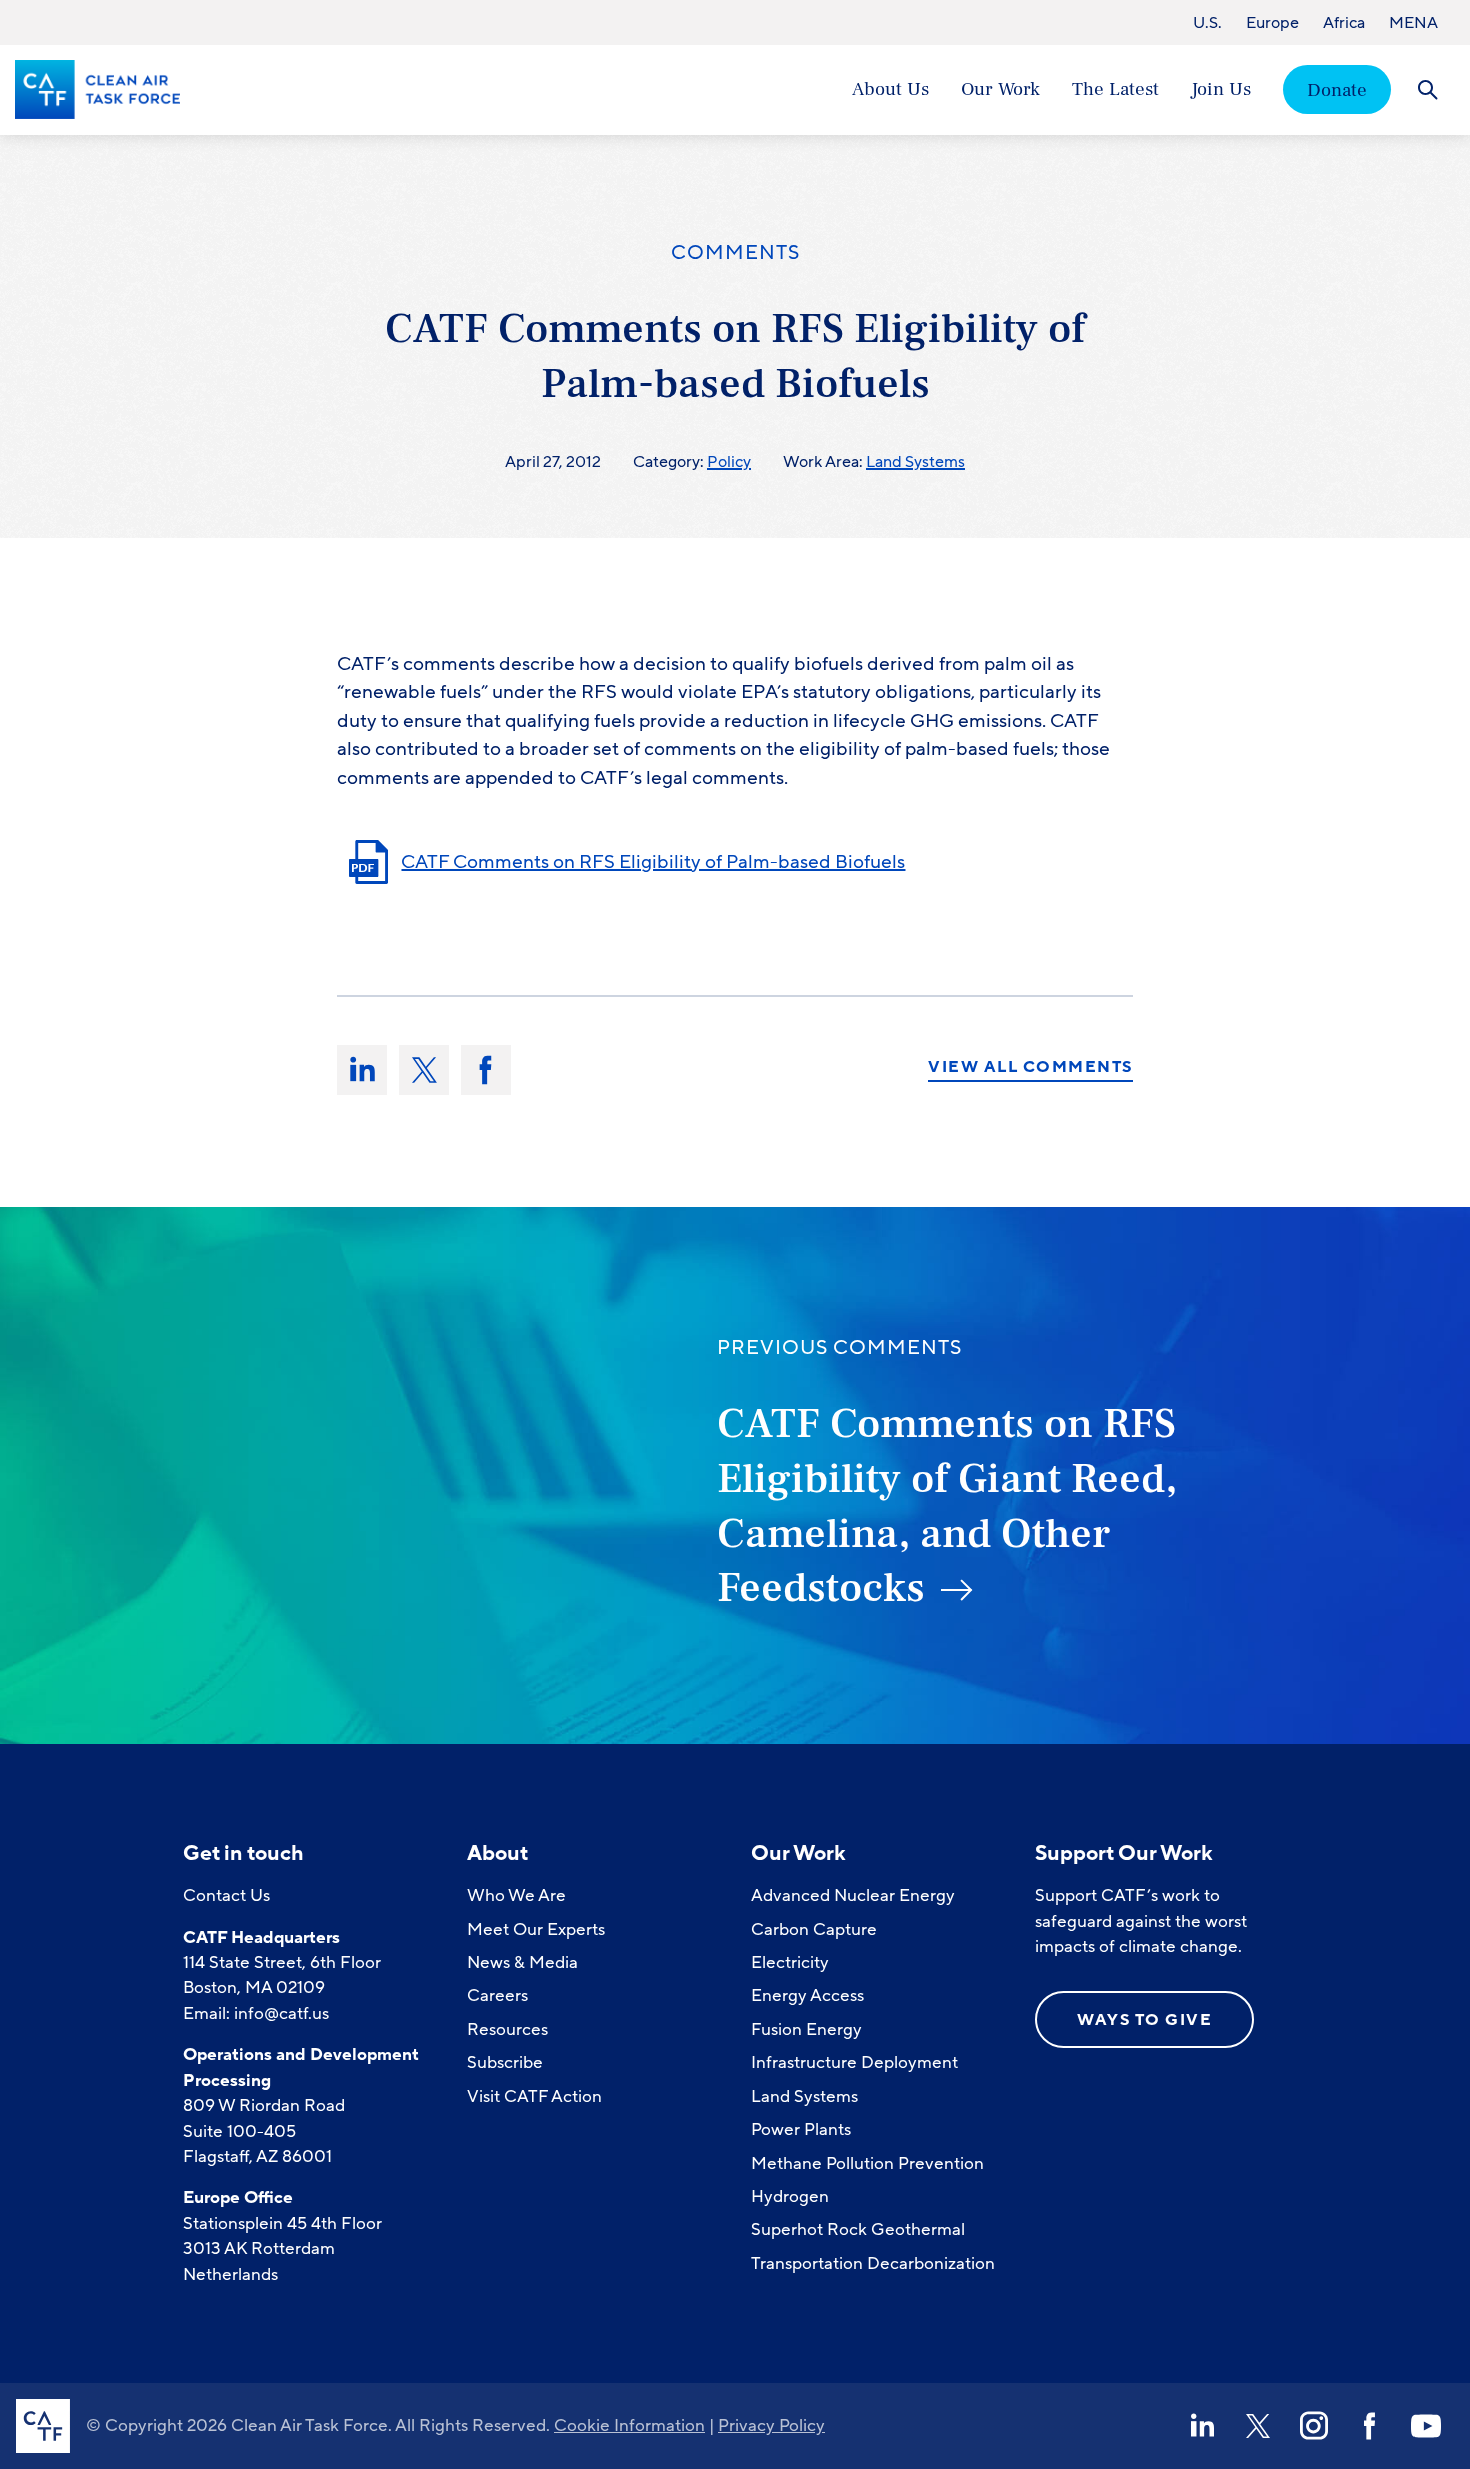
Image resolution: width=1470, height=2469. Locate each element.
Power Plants (801, 2129)
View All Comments (1030, 1068)
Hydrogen (790, 2196)
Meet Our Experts (536, 1929)
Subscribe (505, 2062)
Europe (1272, 23)
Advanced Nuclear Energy (853, 1895)
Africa (1344, 23)
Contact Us (226, 1895)
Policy (729, 462)
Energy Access (807, 1995)
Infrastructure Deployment (854, 2062)
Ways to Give (1144, 2020)
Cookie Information (629, 2425)
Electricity (790, 1962)
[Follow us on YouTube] (1426, 2426)
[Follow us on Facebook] (1370, 2426)
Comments (735, 253)
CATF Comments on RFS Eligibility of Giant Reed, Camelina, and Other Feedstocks (947, 1506)
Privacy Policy (771, 2425)
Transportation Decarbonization (873, 2263)
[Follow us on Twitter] (1258, 2426)
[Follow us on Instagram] (1314, 2426)
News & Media (522, 1962)
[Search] (1427, 89)
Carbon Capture (814, 1929)
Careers (497, 1995)
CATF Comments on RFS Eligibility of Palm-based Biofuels (653, 862)
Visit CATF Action (534, 2096)
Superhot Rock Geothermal (858, 2229)
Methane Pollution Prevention (867, 2163)
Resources (507, 2029)
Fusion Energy (806, 2029)
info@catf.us (281, 2013)
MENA (1413, 23)
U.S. (1207, 23)
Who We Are (516, 1895)
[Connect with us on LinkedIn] (1202, 2426)
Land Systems (915, 462)
